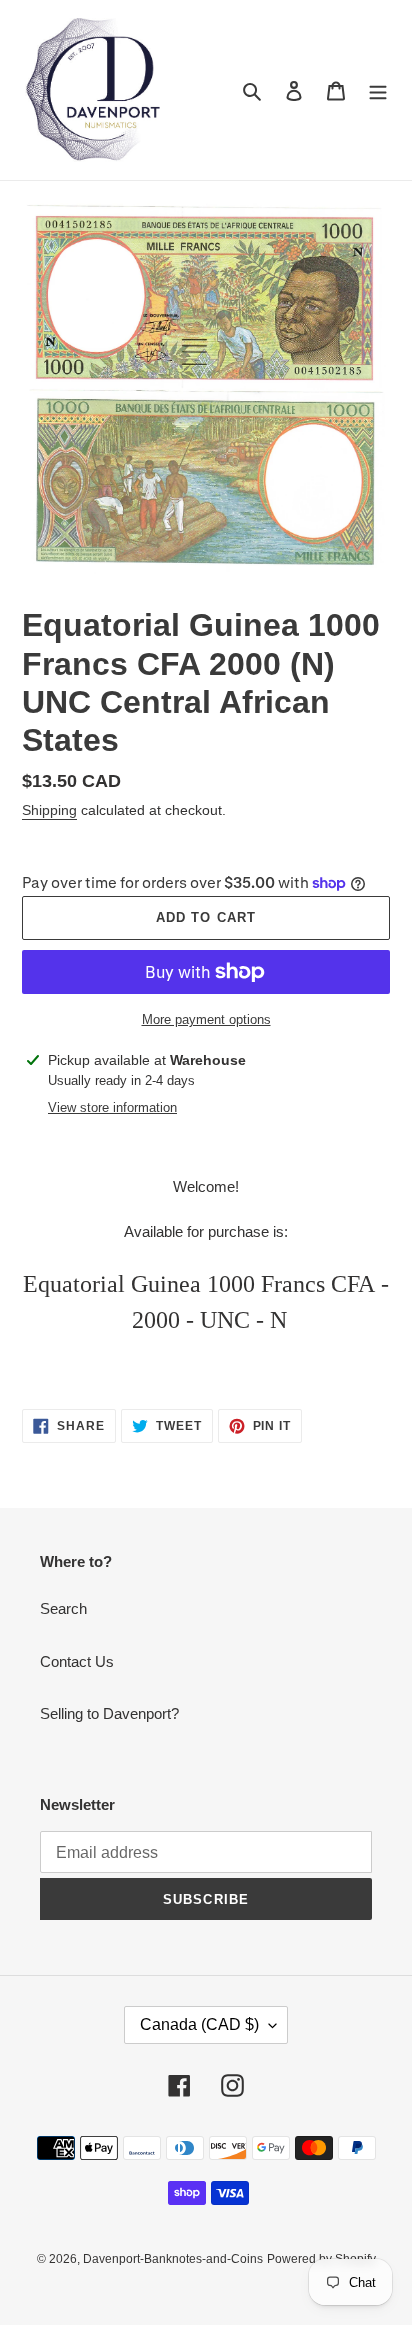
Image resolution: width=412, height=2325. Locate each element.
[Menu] (378, 90)
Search (63, 1608)
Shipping (49, 810)
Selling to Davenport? (109, 1713)
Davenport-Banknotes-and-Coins (173, 2259)
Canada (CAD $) (199, 2024)
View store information (112, 1107)
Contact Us (77, 1661)
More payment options (206, 1019)
